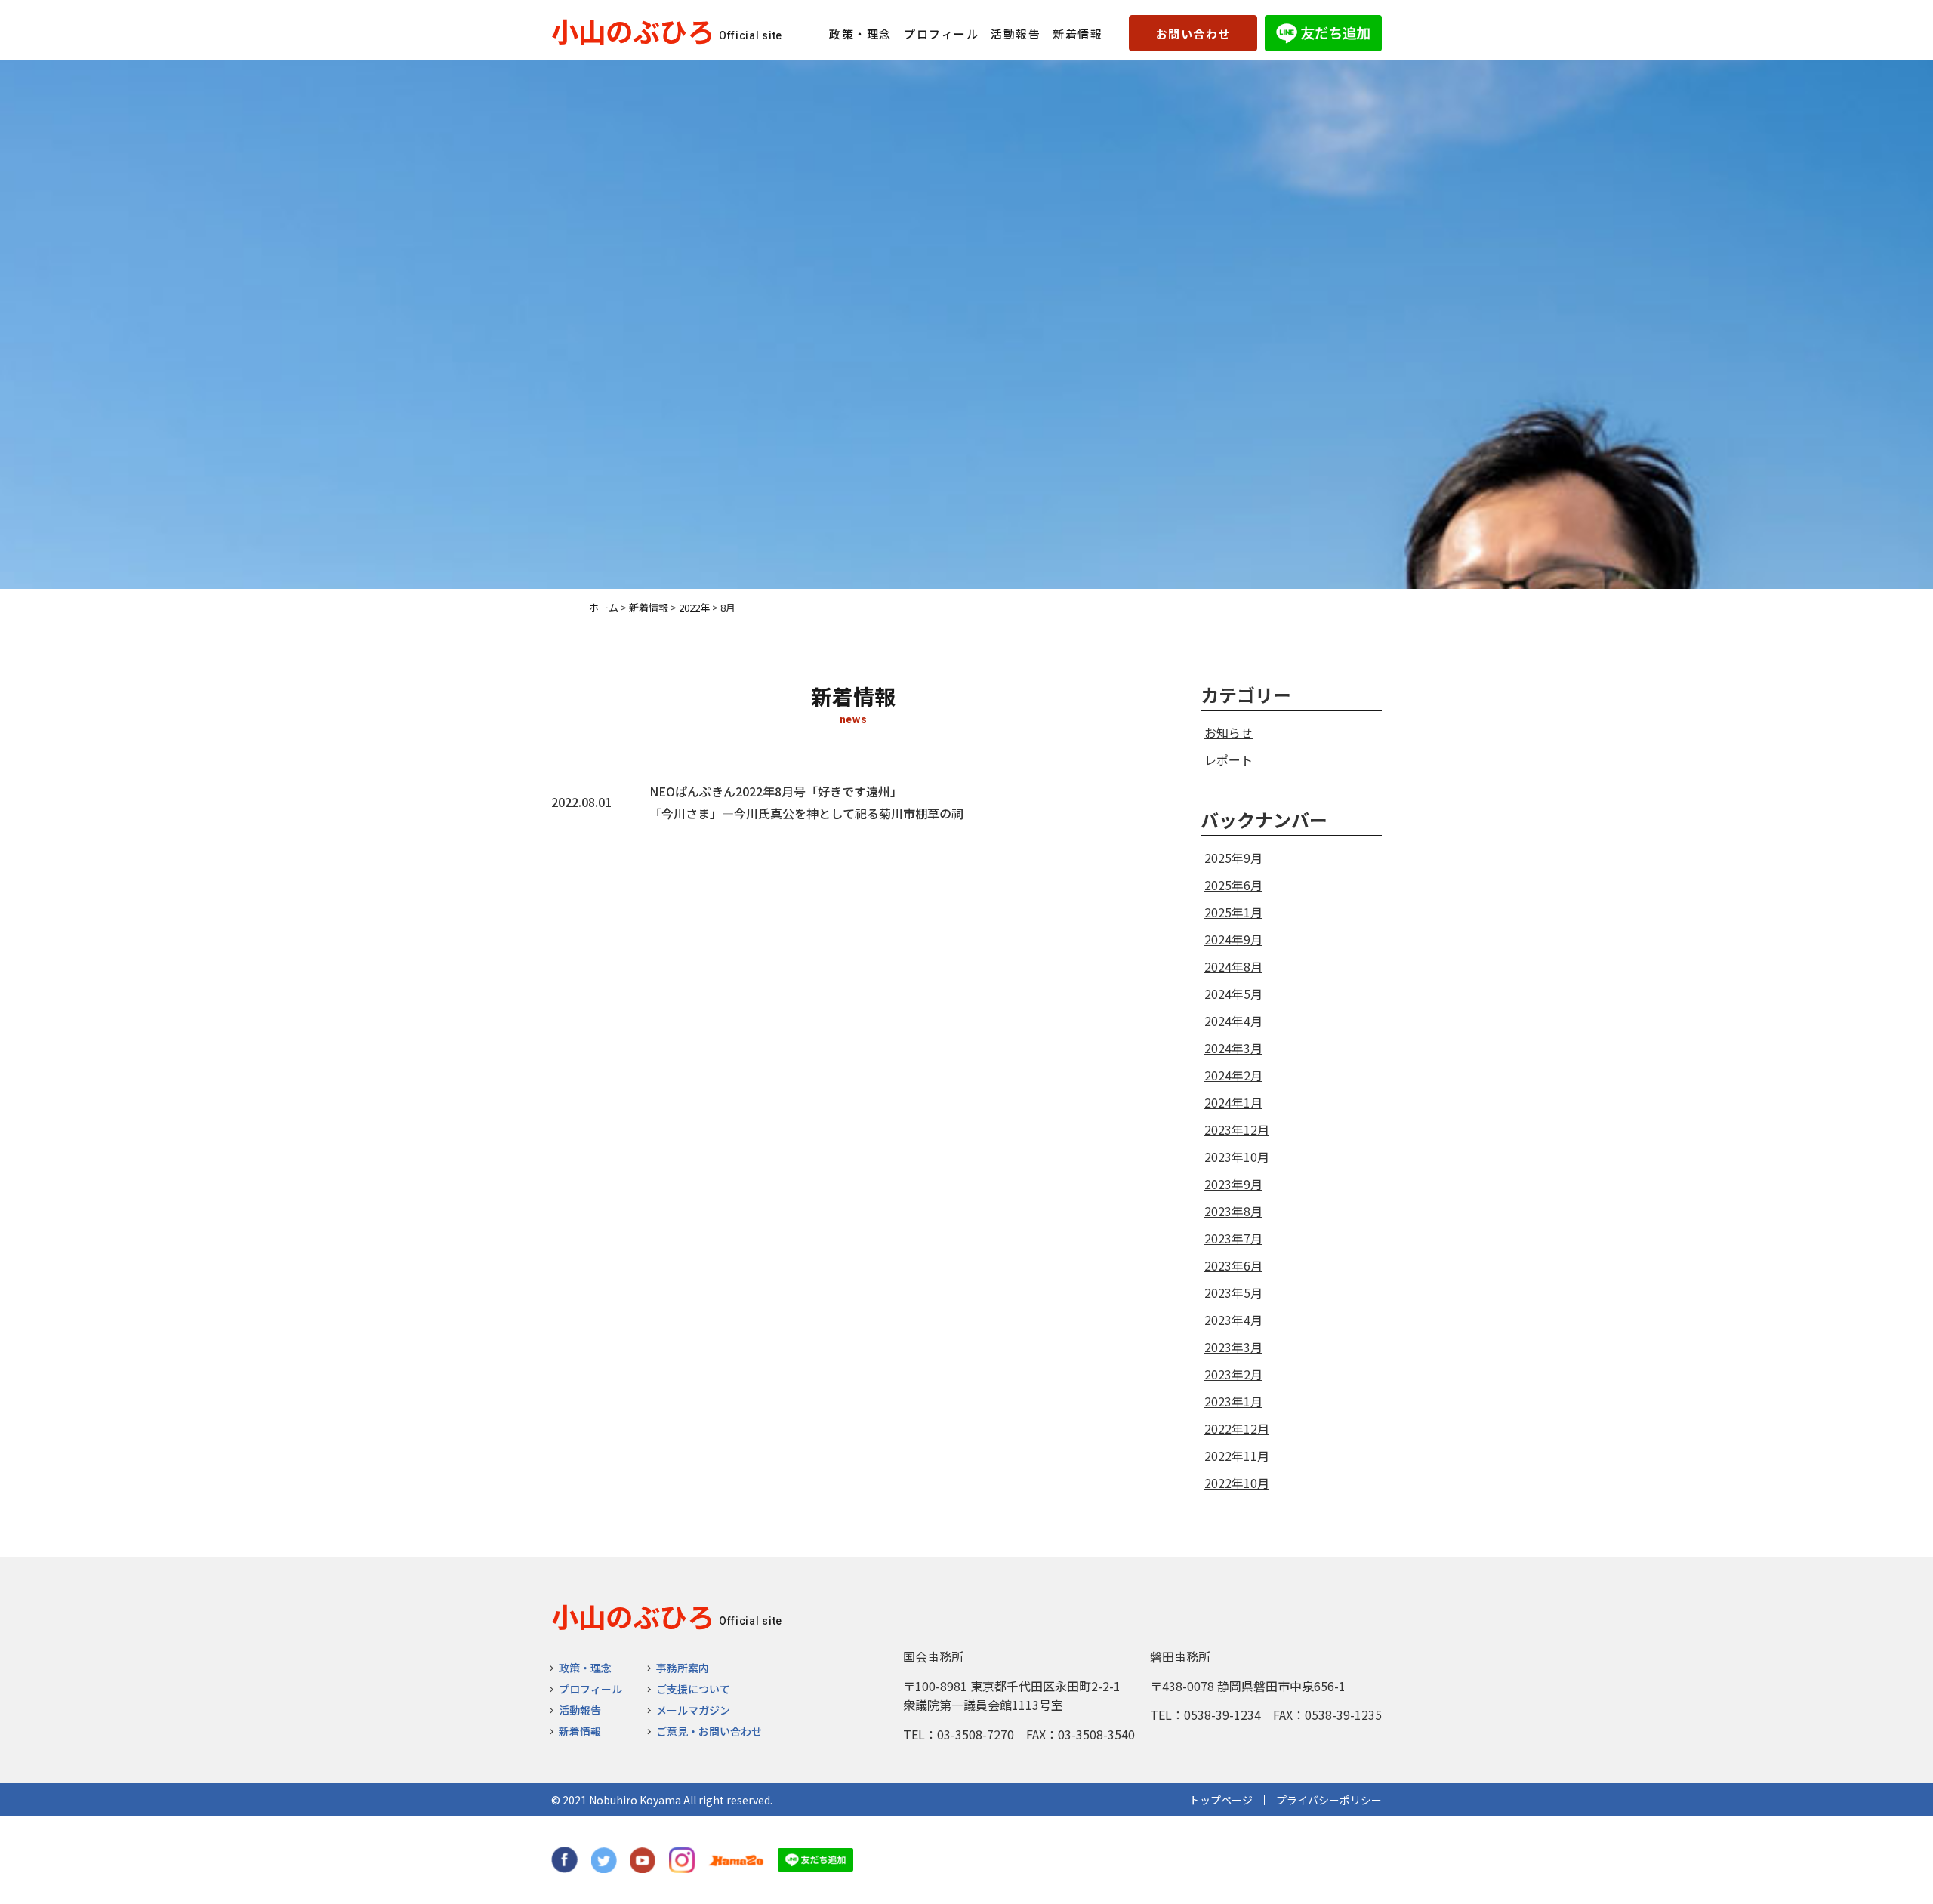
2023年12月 (1237, 1129)
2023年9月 (1233, 1184)
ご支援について (693, 1689)
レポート (1229, 759)
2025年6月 (1233, 885)
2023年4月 (1233, 1320)
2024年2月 (1233, 1075)
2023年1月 (1233, 1401)
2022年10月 (1237, 1483)
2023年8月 (1233, 1211)
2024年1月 (1233, 1102)
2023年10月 (1237, 1157)
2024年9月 (1233, 939)
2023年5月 (1233, 1292)
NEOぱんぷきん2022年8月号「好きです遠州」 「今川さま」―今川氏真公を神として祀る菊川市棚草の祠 (806, 802)
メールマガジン (693, 1710)
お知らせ (1229, 732)
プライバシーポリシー (1329, 1800)
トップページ (1221, 1800)
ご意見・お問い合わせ (709, 1731)
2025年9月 (1233, 858)
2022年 (694, 607)
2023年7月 (1233, 1238)
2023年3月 (1233, 1347)
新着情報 (1077, 34)
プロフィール (941, 34)
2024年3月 (1233, 1048)
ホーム (604, 607)
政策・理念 (860, 34)
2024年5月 (1233, 994)
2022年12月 (1237, 1428)
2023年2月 (1233, 1374)
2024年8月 (1233, 966)
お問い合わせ (1193, 34)
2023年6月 (1233, 1265)
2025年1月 (1233, 912)
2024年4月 (1233, 1021)
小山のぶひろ (633, 30)
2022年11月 (1237, 1456)
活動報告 (1016, 34)
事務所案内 (683, 1668)
